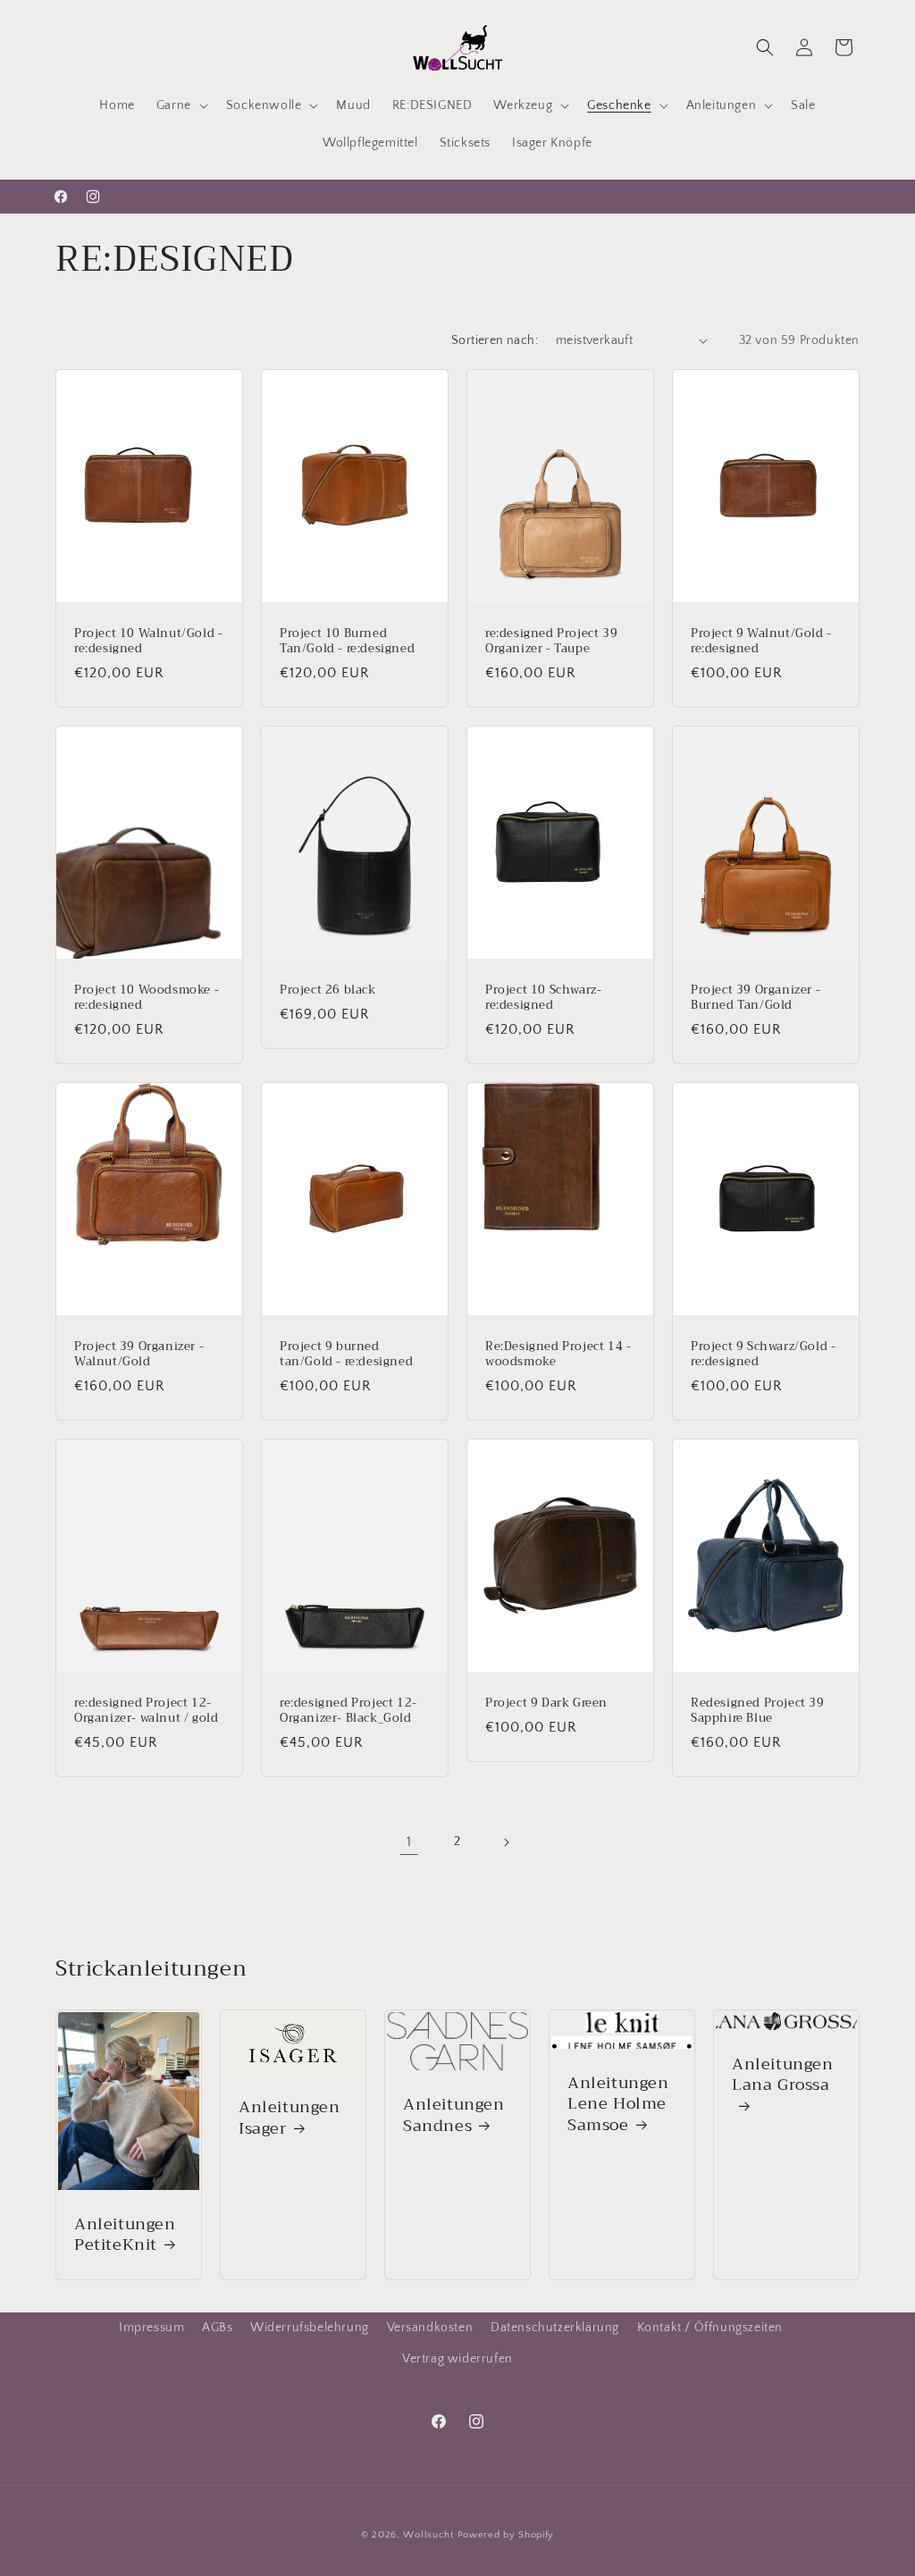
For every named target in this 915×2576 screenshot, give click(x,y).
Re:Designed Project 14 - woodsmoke (558, 1355)
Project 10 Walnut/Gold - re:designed (148, 642)
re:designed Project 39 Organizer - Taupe (551, 642)
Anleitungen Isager (290, 2118)
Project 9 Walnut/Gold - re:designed (761, 642)
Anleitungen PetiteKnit (125, 2234)
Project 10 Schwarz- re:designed (543, 998)
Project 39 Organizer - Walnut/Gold (139, 1355)
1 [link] (409, 1842)
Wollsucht (428, 2535)
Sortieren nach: (495, 340)
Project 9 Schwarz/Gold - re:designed (763, 1355)
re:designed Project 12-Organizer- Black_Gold (348, 1711)
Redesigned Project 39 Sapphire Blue (758, 1711)
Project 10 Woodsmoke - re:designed (147, 998)
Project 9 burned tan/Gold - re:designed (346, 1355)
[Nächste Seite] (506, 1842)
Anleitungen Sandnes (454, 2115)
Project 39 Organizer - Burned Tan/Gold (756, 998)
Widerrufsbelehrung (310, 2328)
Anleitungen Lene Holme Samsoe (618, 2104)
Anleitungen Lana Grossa (783, 2077)
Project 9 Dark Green (546, 1703)
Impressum (151, 2328)
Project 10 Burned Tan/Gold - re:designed (347, 642)
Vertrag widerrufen (457, 2359)
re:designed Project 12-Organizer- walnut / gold (146, 1711)
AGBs (217, 2328)
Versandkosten (430, 2328)
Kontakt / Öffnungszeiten (710, 2328)
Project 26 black (328, 990)
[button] (180, 105)
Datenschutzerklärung (555, 2328)
